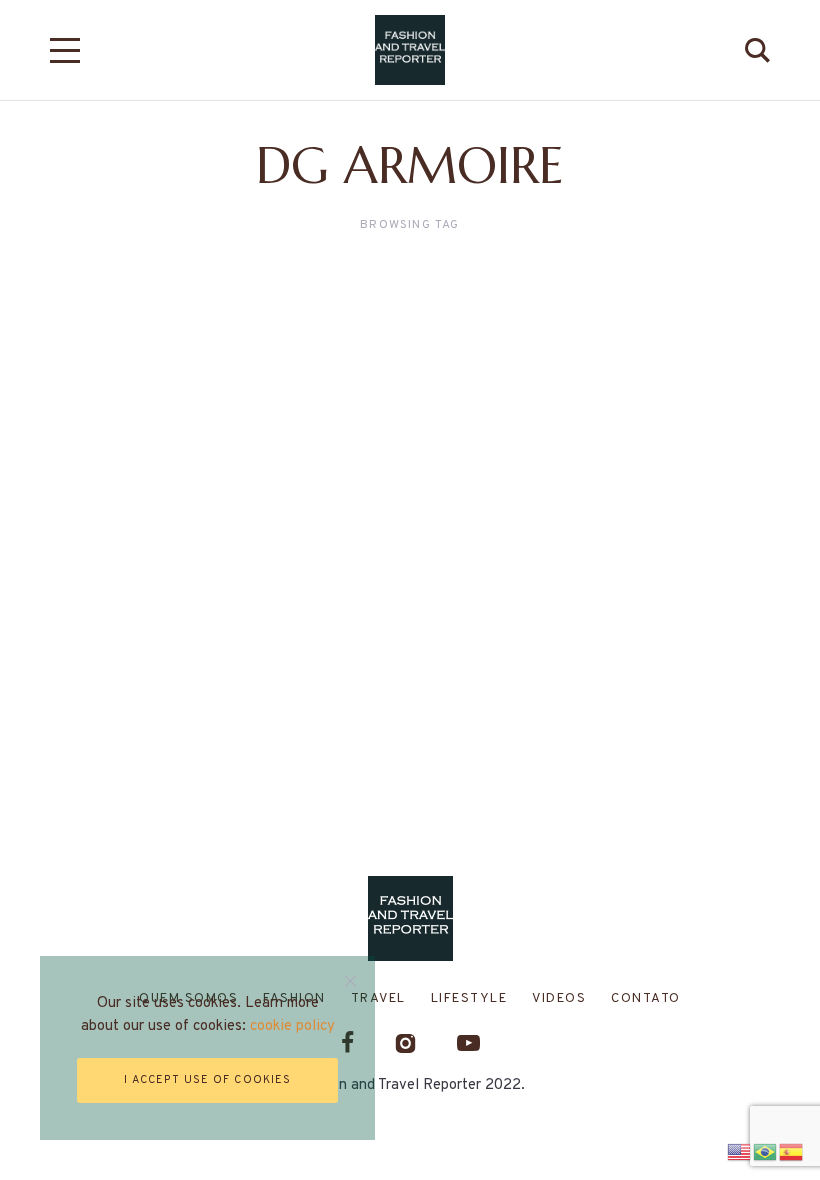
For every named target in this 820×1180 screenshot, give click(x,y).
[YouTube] (468, 1042)
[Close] (350, 980)
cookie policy (292, 1026)
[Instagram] (405, 1042)
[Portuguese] (766, 1149)
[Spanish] (792, 1149)
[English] (740, 1149)
